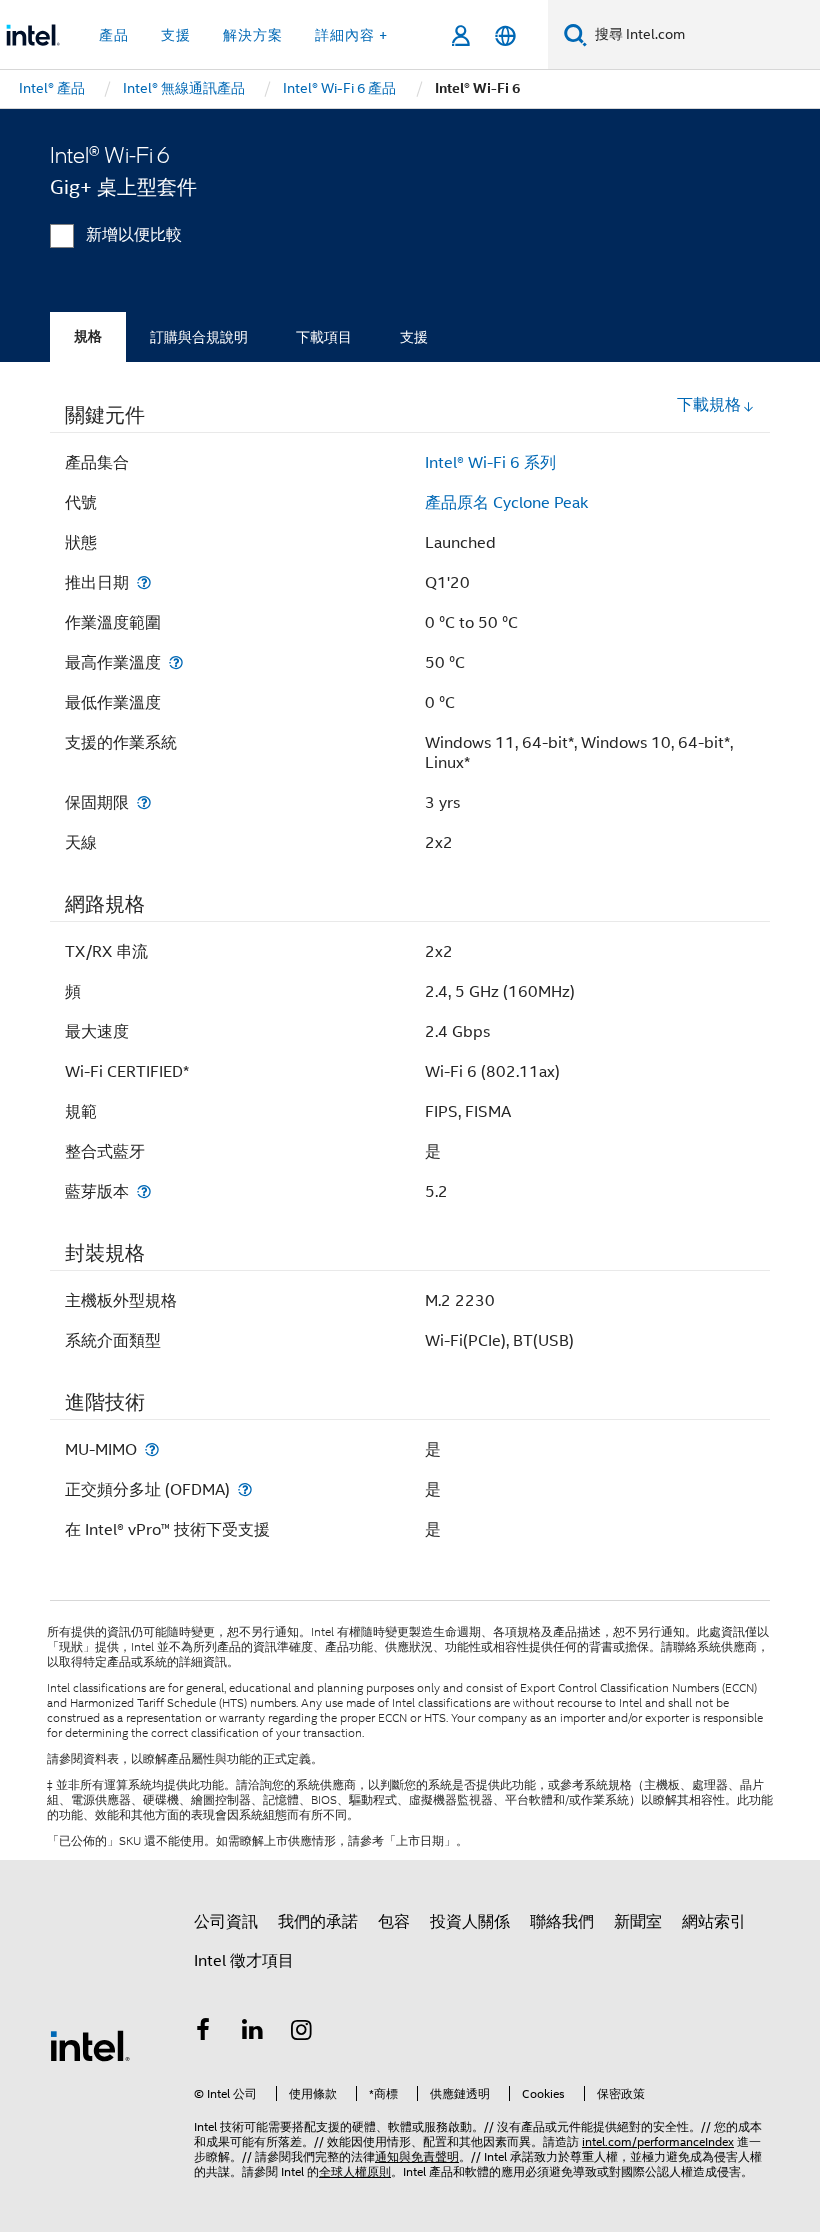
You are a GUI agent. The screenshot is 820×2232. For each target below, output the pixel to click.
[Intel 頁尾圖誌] (90, 2045)
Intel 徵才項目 (244, 1961)
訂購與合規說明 (199, 337)
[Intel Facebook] (203, 2033)
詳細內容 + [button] (351, 35)
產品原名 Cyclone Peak (506, 503)
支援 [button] (176, 35)
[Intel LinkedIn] (253, 2033)
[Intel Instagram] (302, 2033)
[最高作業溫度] (176, 662)
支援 (414, 337)
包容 (394, 1922)
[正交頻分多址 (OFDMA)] (245, 1489)
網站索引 (714, 1922)
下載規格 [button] (709, 405)
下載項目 (324, 337)
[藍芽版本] (144, 1191)
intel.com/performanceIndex (658, 2141)
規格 (88, 336)
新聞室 (638, 1922)
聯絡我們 (562, 1922)
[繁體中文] (505, 35)
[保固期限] (144, 802)
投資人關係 (470, 1922)
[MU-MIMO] (152, 1449)
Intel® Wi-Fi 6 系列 (490, 463)
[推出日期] (144, 582)
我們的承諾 (318, 1922)
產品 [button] (114, 35)
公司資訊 (226, 1922)
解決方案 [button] (253, 35)
